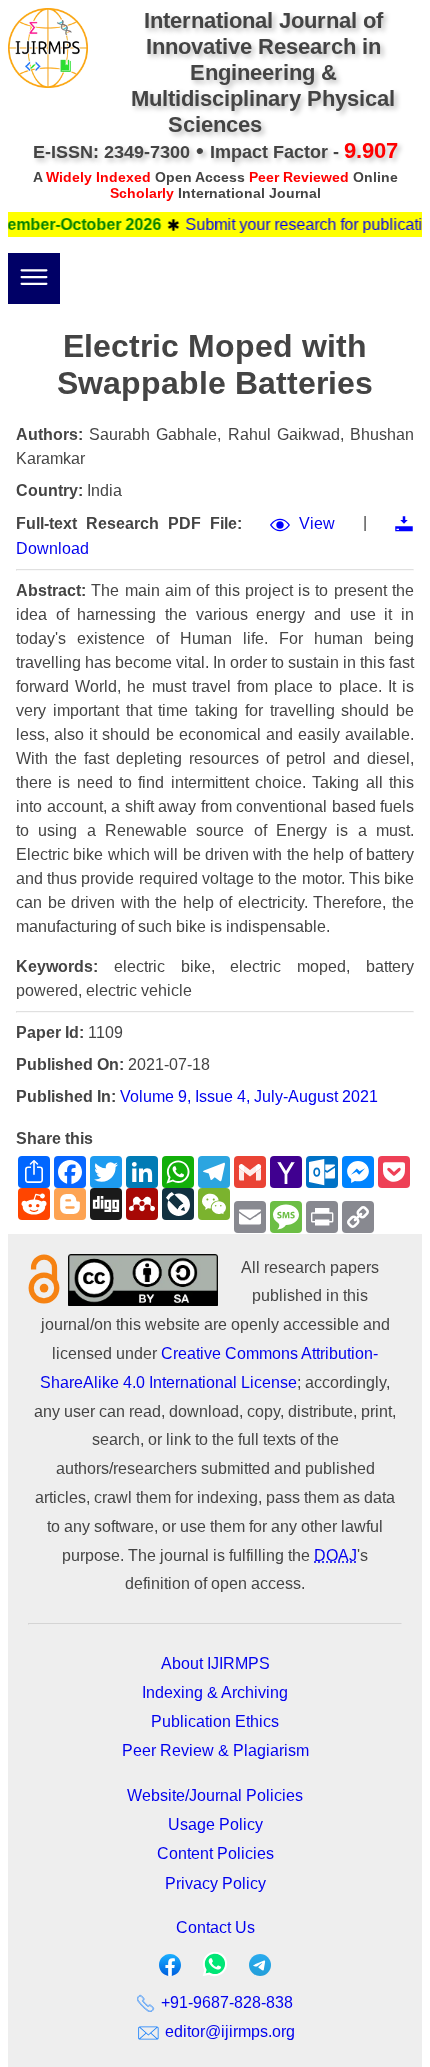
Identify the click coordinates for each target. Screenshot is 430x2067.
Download (52, 548)
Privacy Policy (215, 1883)
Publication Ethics (215, 1721)
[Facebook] (170, 1969)
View (317, 523)
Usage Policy (215, 1824)
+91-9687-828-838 (225, 2002)
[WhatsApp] (215, 1970)
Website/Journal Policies (215, 1795)
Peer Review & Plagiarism (215, 1750)
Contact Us (215, 1927)
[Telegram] (260, 1969)
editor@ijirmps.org (228, 2031)
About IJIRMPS (215, 1663)
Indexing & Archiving (215, 1692)
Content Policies (215, 1853)
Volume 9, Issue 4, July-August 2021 (249, 1096)
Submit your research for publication (301, 224)
